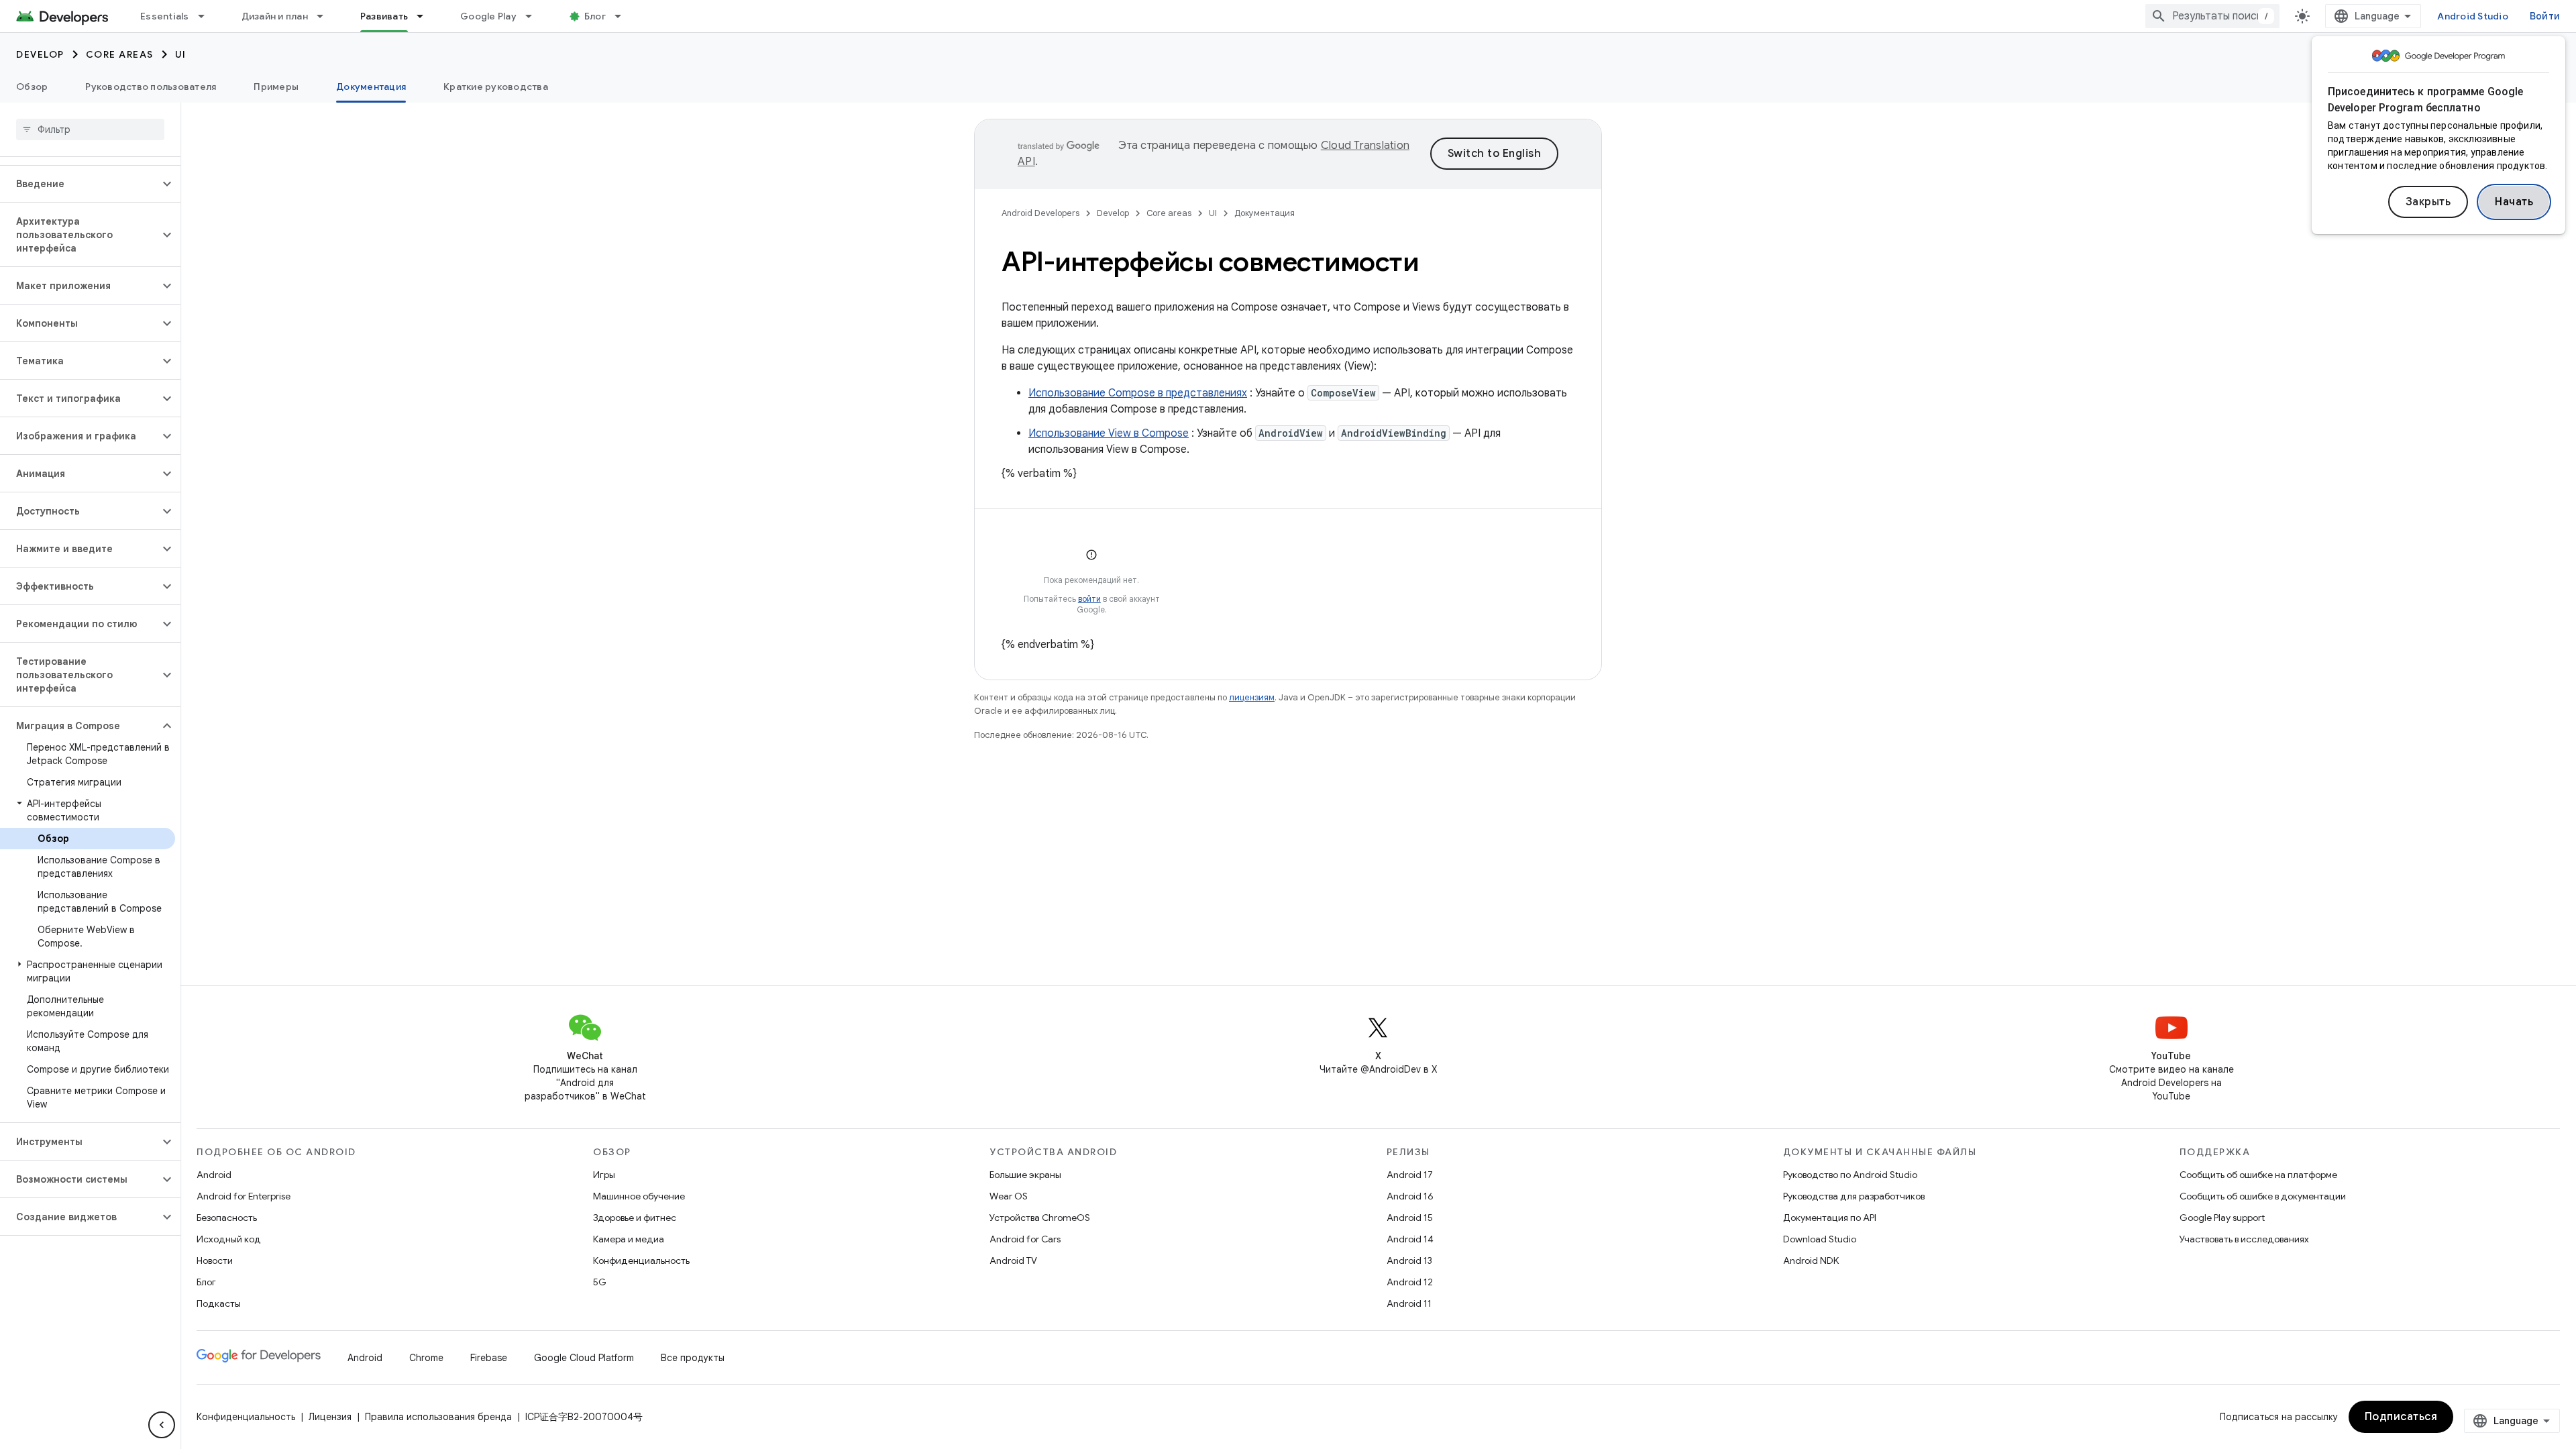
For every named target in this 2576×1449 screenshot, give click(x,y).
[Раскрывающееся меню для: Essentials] (207, 16)
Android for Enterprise (244, 1196)
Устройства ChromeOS (1040, 1218)
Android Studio (2473, 16)
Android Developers (1040, 213)
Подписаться (2401, 1417)
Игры (604, 1175)
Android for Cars (1025, 1239)
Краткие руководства (496, 87)
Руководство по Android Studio (1850, 1175)
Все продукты (693, 1358)
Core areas (120, 54)
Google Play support (2222, 1218)
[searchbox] (90, 129)
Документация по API (1830, 1218)
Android (214, 1175)
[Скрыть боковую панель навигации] (162, 1425)
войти (1089, 599)
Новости (215, 1260)
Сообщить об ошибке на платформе (2258, 1175)
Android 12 (1410, 1282)
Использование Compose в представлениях (1138, 393)
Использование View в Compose (1109, 433)
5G (600, 1282)
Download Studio (1820, 1239)
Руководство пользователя (151, 87)
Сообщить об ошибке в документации (2263, 1196)
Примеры (276, 87)
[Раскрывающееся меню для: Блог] (624, 16)
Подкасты (219, 1303)
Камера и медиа (629, 1239)
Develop (40, 54)
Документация (371, 87)
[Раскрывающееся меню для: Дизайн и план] (326, 16)
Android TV (1013, 1260)
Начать (2514, 202)
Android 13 (1409, 1260)
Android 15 (1410, 1218)
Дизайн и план (275, 16)
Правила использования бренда (438, 1417)
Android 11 (1409, 1303)
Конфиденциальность (641, 1260)
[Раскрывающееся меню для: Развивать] (426, 16)
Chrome (426, 1358)
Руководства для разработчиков (1854, 1196)
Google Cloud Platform (584, 1358)
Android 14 (1410, 1239)
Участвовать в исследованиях (2244, 1239)
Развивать (384, 16)
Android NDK (1811, 1260)
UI (181, 54)
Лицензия (330, 1417)
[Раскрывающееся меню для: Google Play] (535, 16)
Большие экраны (1025, 1175)
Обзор (32, 87)
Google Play (488, 16)
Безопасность (227, 1218)
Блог (595, 16)
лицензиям (1252, 697)
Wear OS (1009, 1196)
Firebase (489, 1358)
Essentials (165, 16)
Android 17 (1410, 1175)
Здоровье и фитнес (635, 1218)
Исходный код (229, 1239)
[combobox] (2212, 16)
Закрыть (2428, 202)
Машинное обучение (639, 1196)
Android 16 (1410, 1196)
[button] (79, 184)
